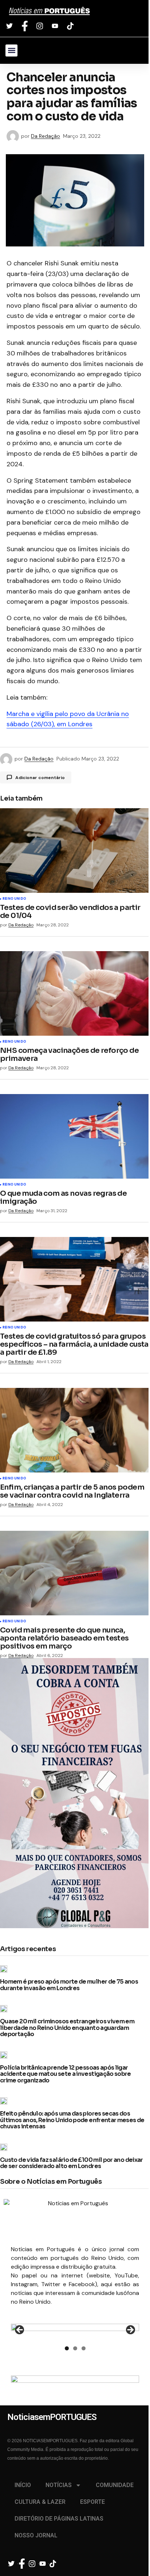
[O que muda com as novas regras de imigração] (75, 1136)
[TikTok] (71, 26)
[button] (11, 50)
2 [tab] (75, 2348)
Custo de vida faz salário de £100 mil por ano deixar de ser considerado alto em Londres (72, 2163)
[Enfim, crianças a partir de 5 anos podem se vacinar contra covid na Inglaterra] (75, 1430)
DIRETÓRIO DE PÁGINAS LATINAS (59, 2519)
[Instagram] (41, 26)
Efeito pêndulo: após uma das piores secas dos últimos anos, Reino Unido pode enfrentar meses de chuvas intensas (72, 2120)
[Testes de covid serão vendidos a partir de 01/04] (75, 851)
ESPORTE (92, 2502)
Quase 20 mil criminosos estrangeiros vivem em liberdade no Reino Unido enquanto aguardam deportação (67, 2028)
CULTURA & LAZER (40, 2502)
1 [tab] (67, 2348)
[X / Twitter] (10, 26)
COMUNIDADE (115, 2485)
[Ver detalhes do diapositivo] (75, 2332)
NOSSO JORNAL (36, 2535)
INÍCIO (23, 2485)
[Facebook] (26, 26)
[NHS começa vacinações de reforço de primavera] (75, 993)
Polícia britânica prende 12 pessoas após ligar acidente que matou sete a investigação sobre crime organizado (66, 2074)
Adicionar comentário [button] (40, 778)
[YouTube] (56, 26)
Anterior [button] (20, 2330)
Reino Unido (14, 899)
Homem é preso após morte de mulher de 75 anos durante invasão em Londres (69, 1985)
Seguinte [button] (130, 2330)
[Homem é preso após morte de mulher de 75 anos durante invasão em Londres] (6, 1969)
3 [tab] (84, 2348)
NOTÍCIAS (59, 2485)
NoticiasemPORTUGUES (49, 11)
